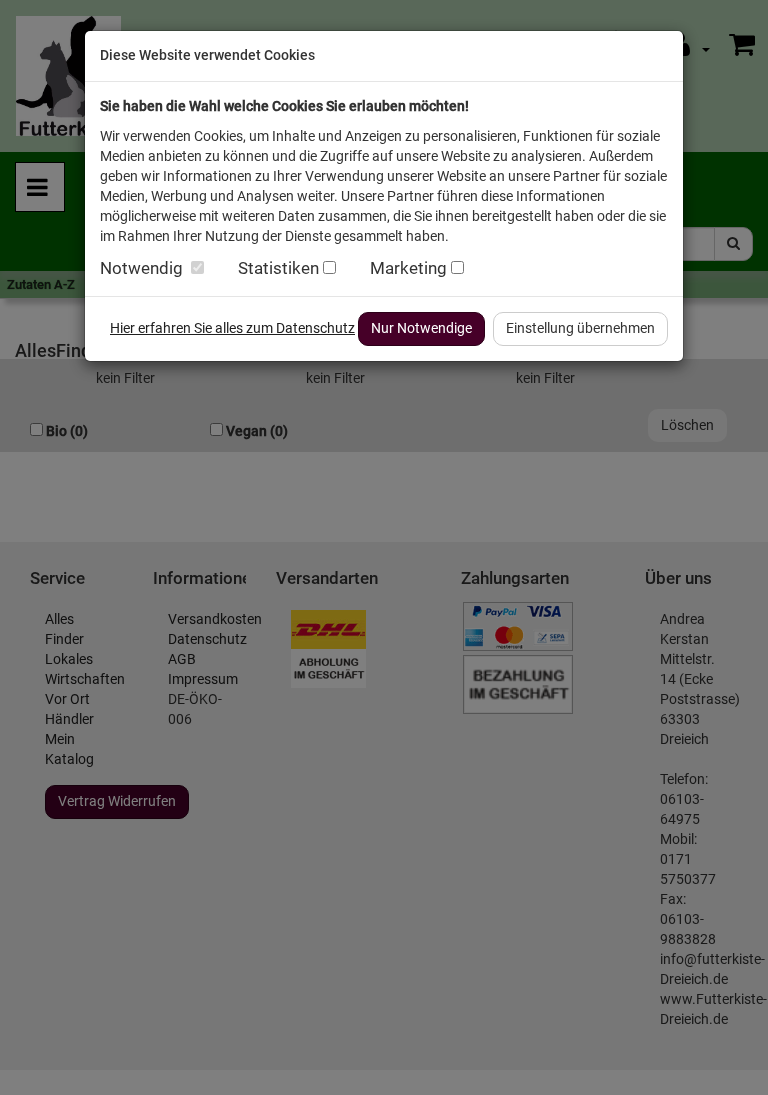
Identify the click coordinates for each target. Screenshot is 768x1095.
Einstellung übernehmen (580, 328)
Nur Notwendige (421, 328)
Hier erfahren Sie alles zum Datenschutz (232, 328)
